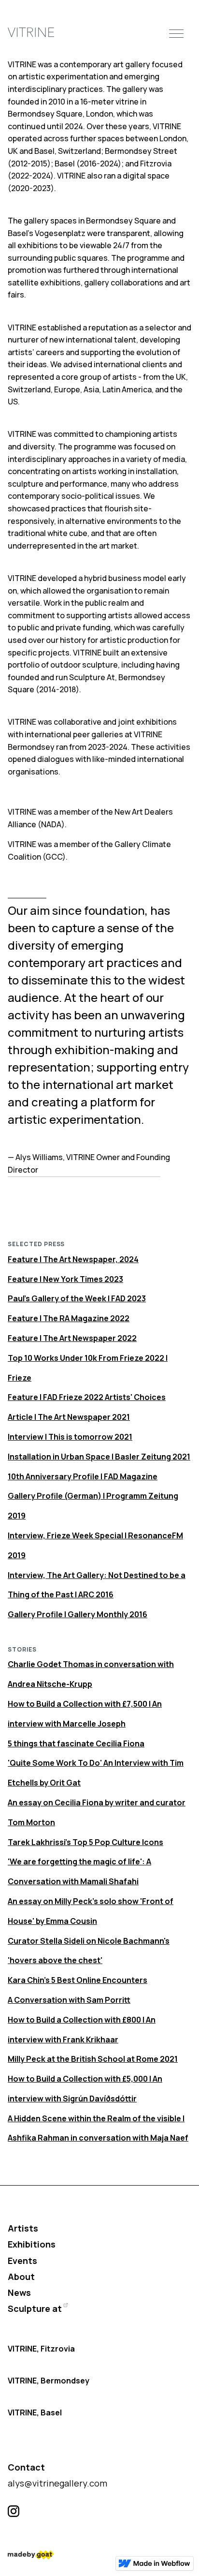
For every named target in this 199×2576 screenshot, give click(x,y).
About (21, 2277)
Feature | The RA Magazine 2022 (69, 1318)
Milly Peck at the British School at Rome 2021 (93, 2059)
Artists (23, 2228)
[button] (176, 32)
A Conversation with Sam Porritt (69, 2000)
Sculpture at (35, 2308)
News (19, 2293)
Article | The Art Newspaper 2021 (69, 1417)
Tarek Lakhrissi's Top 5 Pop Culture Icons (85, 1842)
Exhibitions (32, 2244)
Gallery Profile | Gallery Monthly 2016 (78, 1614)
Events (22, 2261)
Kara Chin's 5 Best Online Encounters (78, 1980)
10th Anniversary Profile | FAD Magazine (83, 1476)
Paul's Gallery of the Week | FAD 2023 (77, 1298)
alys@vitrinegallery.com (57, 2483)
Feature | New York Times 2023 (65, 1279)
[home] (31, 33)
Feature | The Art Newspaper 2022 (72, 1338)
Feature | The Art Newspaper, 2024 (73, 1259)
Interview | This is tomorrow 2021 (70, 1437)
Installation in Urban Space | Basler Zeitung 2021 (99, 1457)
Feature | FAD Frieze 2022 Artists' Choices (87, 1397)
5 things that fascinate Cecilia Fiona (76, 1743)
